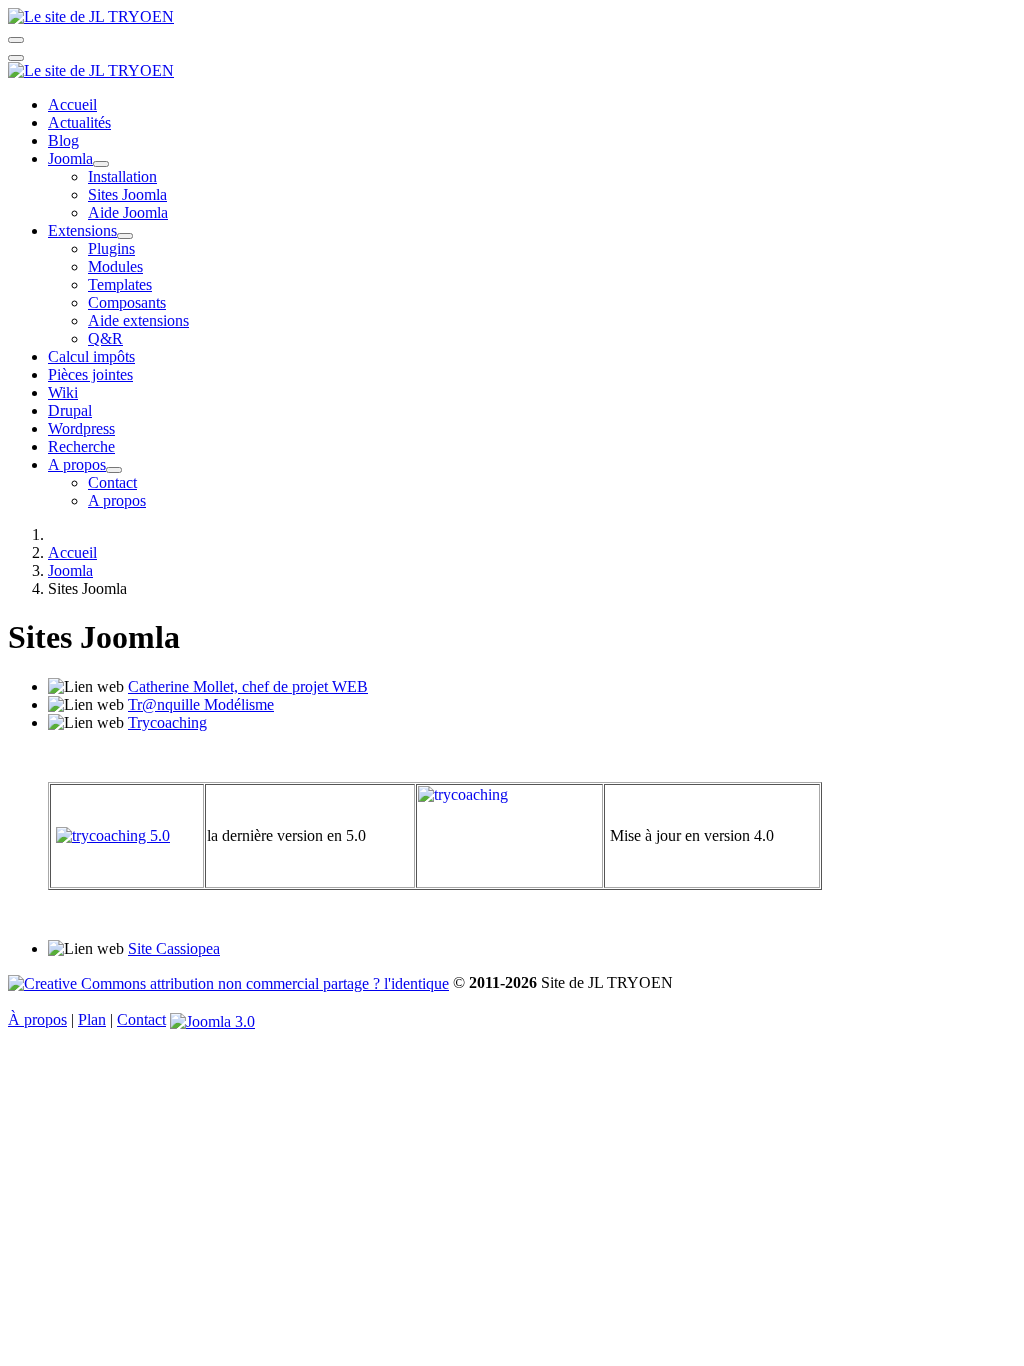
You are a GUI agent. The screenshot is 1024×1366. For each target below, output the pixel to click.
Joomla (70, 158)
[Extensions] (125, 236)
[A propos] (114, 470)
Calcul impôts (91, 356)
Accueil (72, 104)
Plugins (111, 248)
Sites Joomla (127, 194)
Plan (92, 1019)
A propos (77, 464)
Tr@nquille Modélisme (201, 704)
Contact (112, 482)
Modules (115, 266)
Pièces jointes (90, 374)
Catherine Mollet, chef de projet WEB (248, 686)
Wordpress (81, 428)
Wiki (63, 392)
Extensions (82, 230)
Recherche (81, 446)
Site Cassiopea (174, 948)
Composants (127, 302)
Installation (122, 176)
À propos (37, 1019)
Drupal (70, 410)
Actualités (79, 122)
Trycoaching (167, 722)
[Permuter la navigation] (16, 40)
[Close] (16, 58)
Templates (120, 284)
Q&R (105, 338)
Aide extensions (138, 320)
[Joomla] (101, 164)
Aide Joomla (128, 212)
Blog (63, 140)
